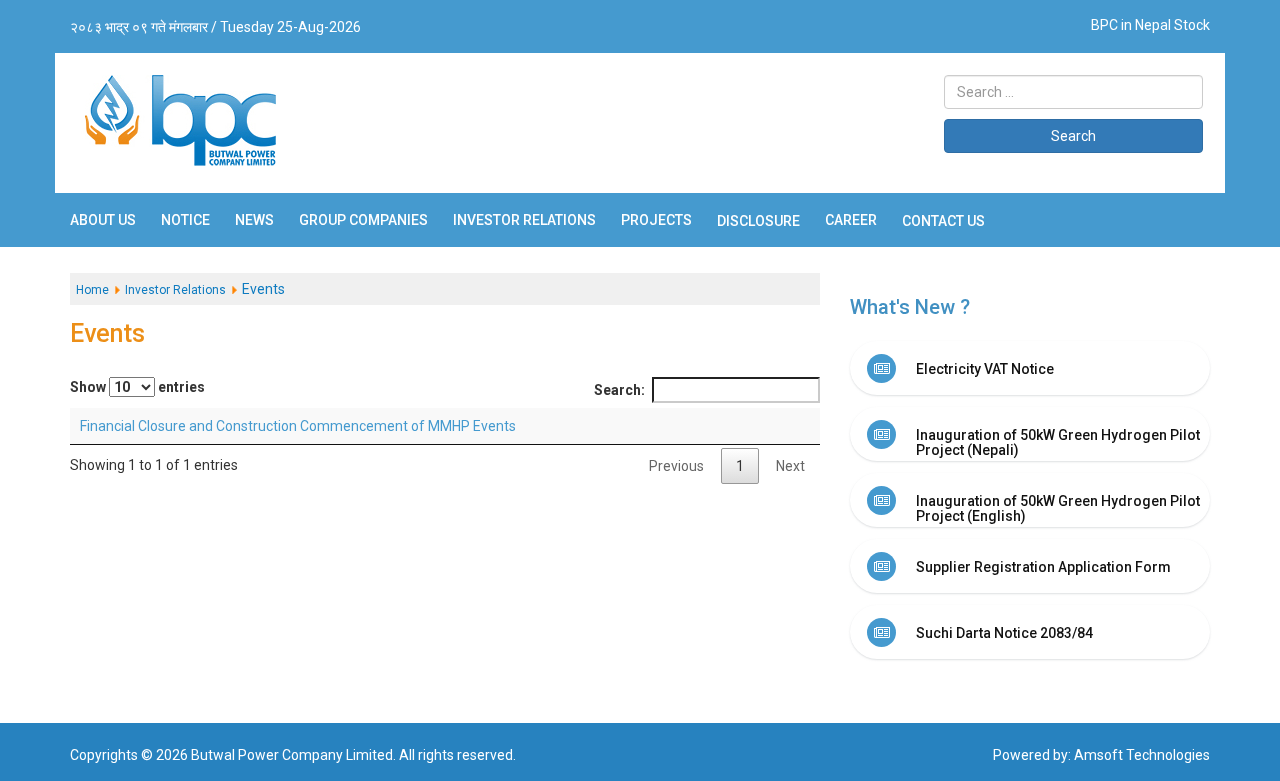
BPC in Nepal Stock (1150, 25)
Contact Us (943, 221)
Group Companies (363, 220)
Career (851, 220)
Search (1073, 136)
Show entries (137, 387)
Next (790, 466)
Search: (619, 390)
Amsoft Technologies (1142, 755)
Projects (656, 220)
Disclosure (758, 221)
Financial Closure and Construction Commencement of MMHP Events (298, 426)
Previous (676, 466)
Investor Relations (524, 220)
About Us (103, 220)
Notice (185, 220)
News (254, 220)
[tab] (1030, 368)
